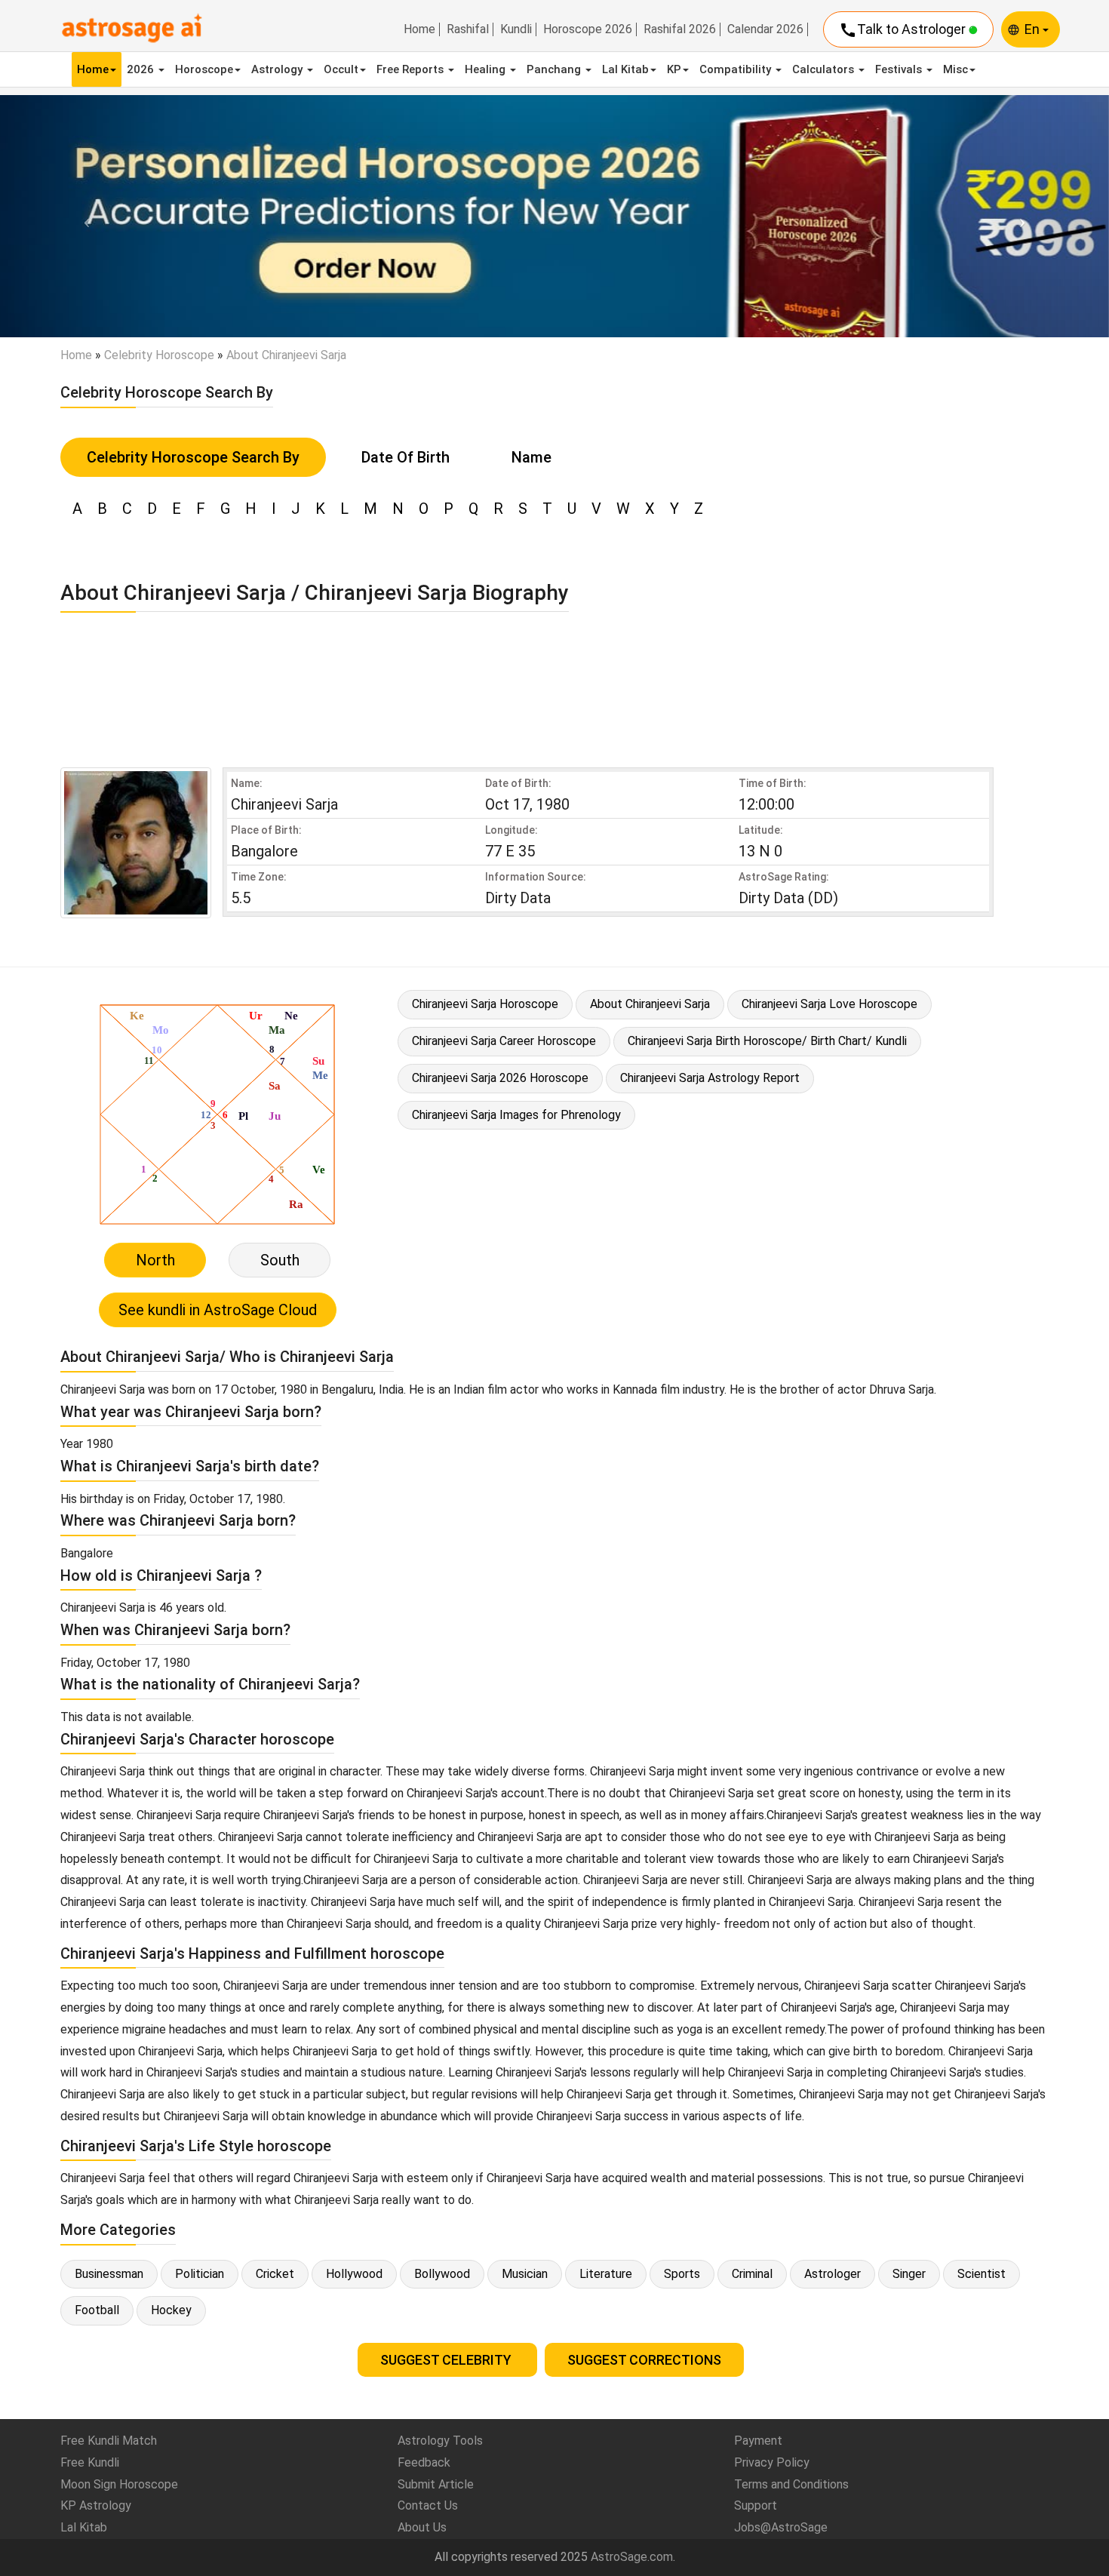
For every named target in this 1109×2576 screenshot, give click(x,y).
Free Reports (412, 69)
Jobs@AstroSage (781, 2527)
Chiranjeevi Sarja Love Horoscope (829, 1004)
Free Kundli (90, 2462)
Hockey (171, 2310)
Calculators (825, 69)
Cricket (275, 2274)
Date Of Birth (406, 457)
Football (97, 2310)
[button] (83, 216)
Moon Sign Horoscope (119, 2484)
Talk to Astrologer (904, 30)
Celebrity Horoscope (159, 355)
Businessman (109, 2274)
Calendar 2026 (765, 29)
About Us (422, 2527)
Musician (525, 2274)
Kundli (516, 29)
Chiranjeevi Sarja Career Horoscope (504, 1041)
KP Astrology (96, 2505)
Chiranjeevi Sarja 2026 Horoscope (500, 1078)
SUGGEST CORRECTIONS (644, 2360)
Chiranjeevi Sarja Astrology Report (710, 1078)
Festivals (900, 69)
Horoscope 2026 (588, 29)
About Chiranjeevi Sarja (650, 1004)
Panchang (555, 69)
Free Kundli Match (109, 2441)
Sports (682, 2274)
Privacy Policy (772, 2462)
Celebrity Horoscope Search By (193, 457)
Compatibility (737, 69)
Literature (606, 2274)
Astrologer (833, 2274)
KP (674, 69)
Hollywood (354, 2274)
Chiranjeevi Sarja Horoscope (485, 1004)
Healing (487, 69)
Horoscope (204, 69)
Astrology (278, 69)
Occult (341, 69)
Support (756, 2505)
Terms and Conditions (791, 2484)
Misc (955, 69)
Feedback (424, 2462)
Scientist (982, 2274)
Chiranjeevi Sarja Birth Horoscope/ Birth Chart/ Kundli (767, 1041)
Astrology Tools (440, 2441)
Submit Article (436, 2484)
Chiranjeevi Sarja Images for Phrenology (516, 1115)
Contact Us (428, 2505)
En (1034, 29)
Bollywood (442, 2274)
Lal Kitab (625, 69)
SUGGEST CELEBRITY (447, 2360)
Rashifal (468, 29)
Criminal (752, 2274)
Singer (909, 2274)
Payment (758, 2441)
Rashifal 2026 (680, 29)
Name (531, 457)
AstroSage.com (632, 2557)
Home (419, 29)
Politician (200, 2274)
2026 (142, 69)
